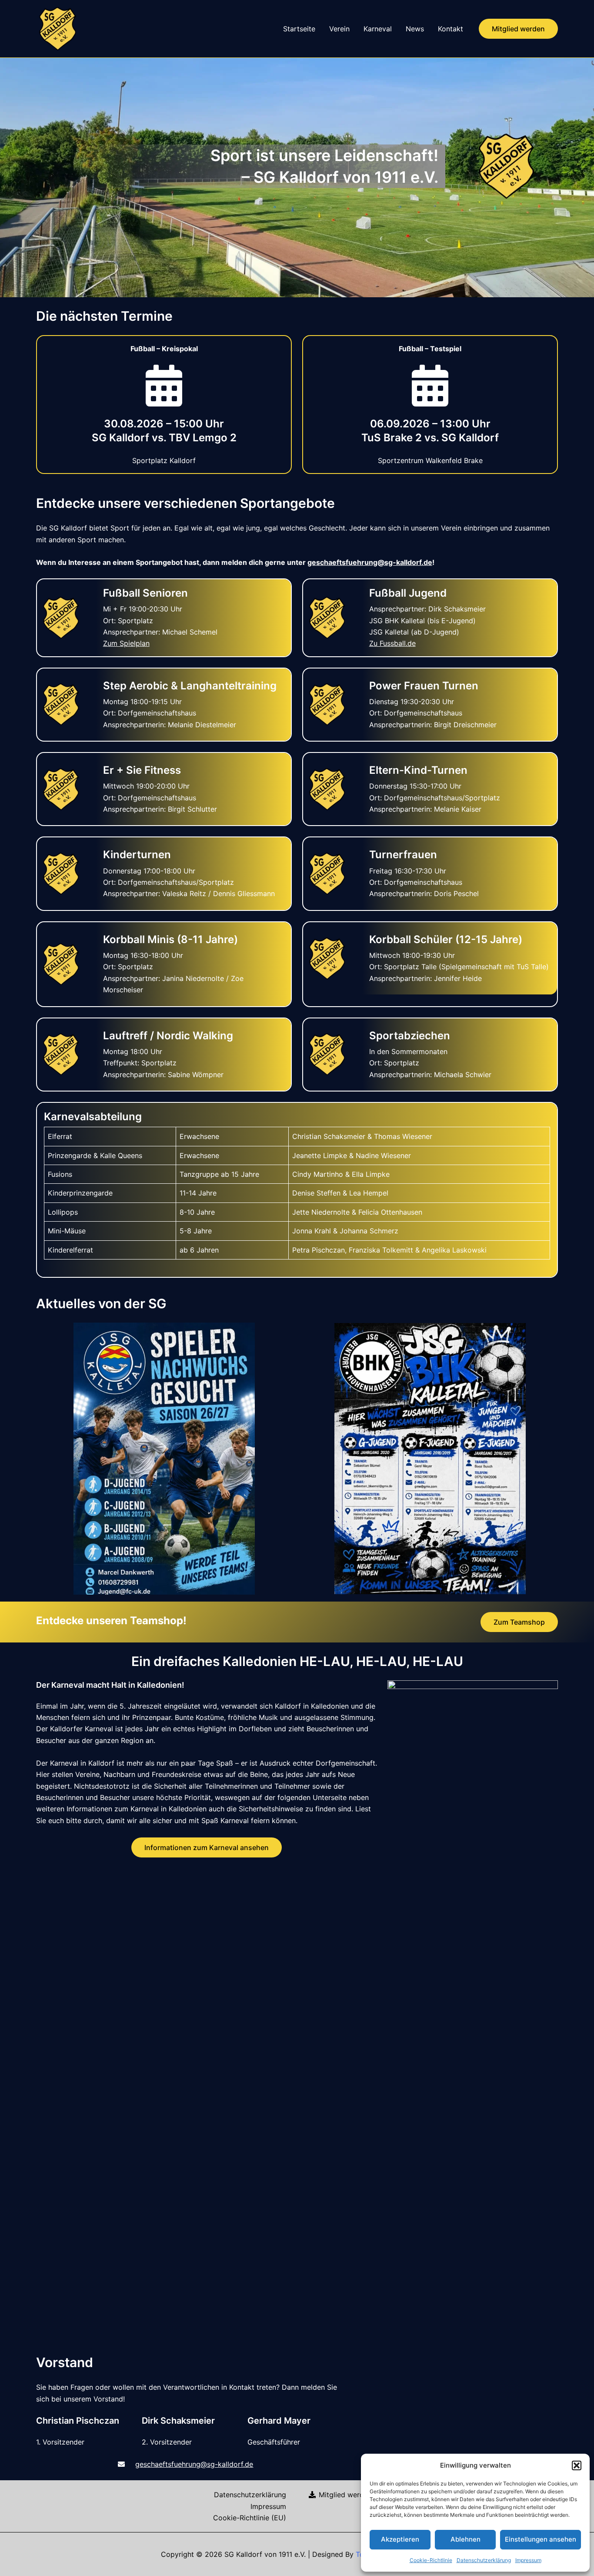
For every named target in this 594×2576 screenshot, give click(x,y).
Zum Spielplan (126, 643)
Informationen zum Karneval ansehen (207, 1847)
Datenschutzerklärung (484, 2560)
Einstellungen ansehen (541, 2539)
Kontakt (451, 29)
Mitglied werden (344, 2495)
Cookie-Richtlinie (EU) (250, 2518)
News (415, 29)
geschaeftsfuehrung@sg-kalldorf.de (370, 562)
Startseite (299, 29)
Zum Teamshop (519, 1622)
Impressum (528, 2560)
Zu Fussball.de (392, 643)
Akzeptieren (400, 2539)
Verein (339, 29)
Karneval (378, 29)
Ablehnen (466, 2539)
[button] (577, 2465)
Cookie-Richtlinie (431, 2560)
